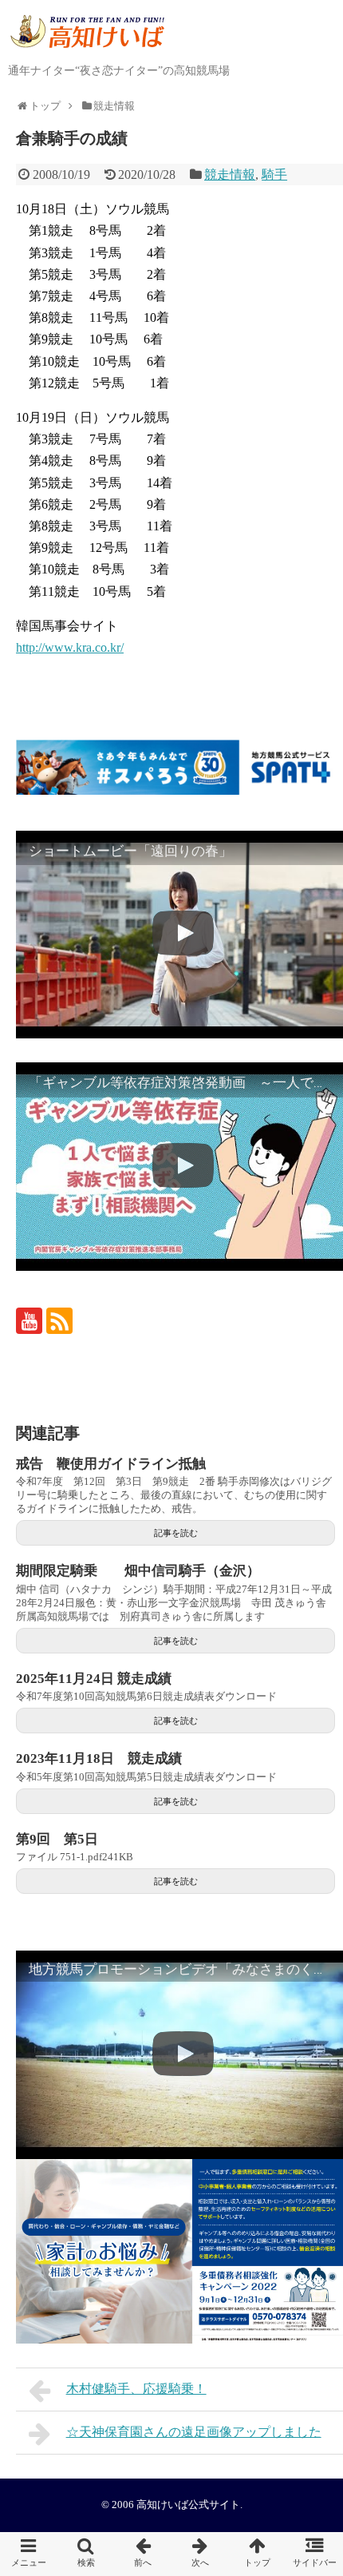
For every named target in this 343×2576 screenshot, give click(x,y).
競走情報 (230, 175)
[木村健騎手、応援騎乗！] (143, 2554)
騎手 (274, 175)
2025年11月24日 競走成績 (94, 1679)
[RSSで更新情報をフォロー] (59, 1321)
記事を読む (176, 1533)
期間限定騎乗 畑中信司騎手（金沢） (138, 1571)
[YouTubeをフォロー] (29, 1321)
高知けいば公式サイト (188, 2505)
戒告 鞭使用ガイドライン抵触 (111, 1464)
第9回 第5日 (57, 1839)
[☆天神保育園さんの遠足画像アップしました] (200, 2554)
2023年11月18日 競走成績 (99, 1758)
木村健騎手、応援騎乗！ (136, 2389)
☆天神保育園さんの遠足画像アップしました (194, 2432)
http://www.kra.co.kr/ (70, 647)
